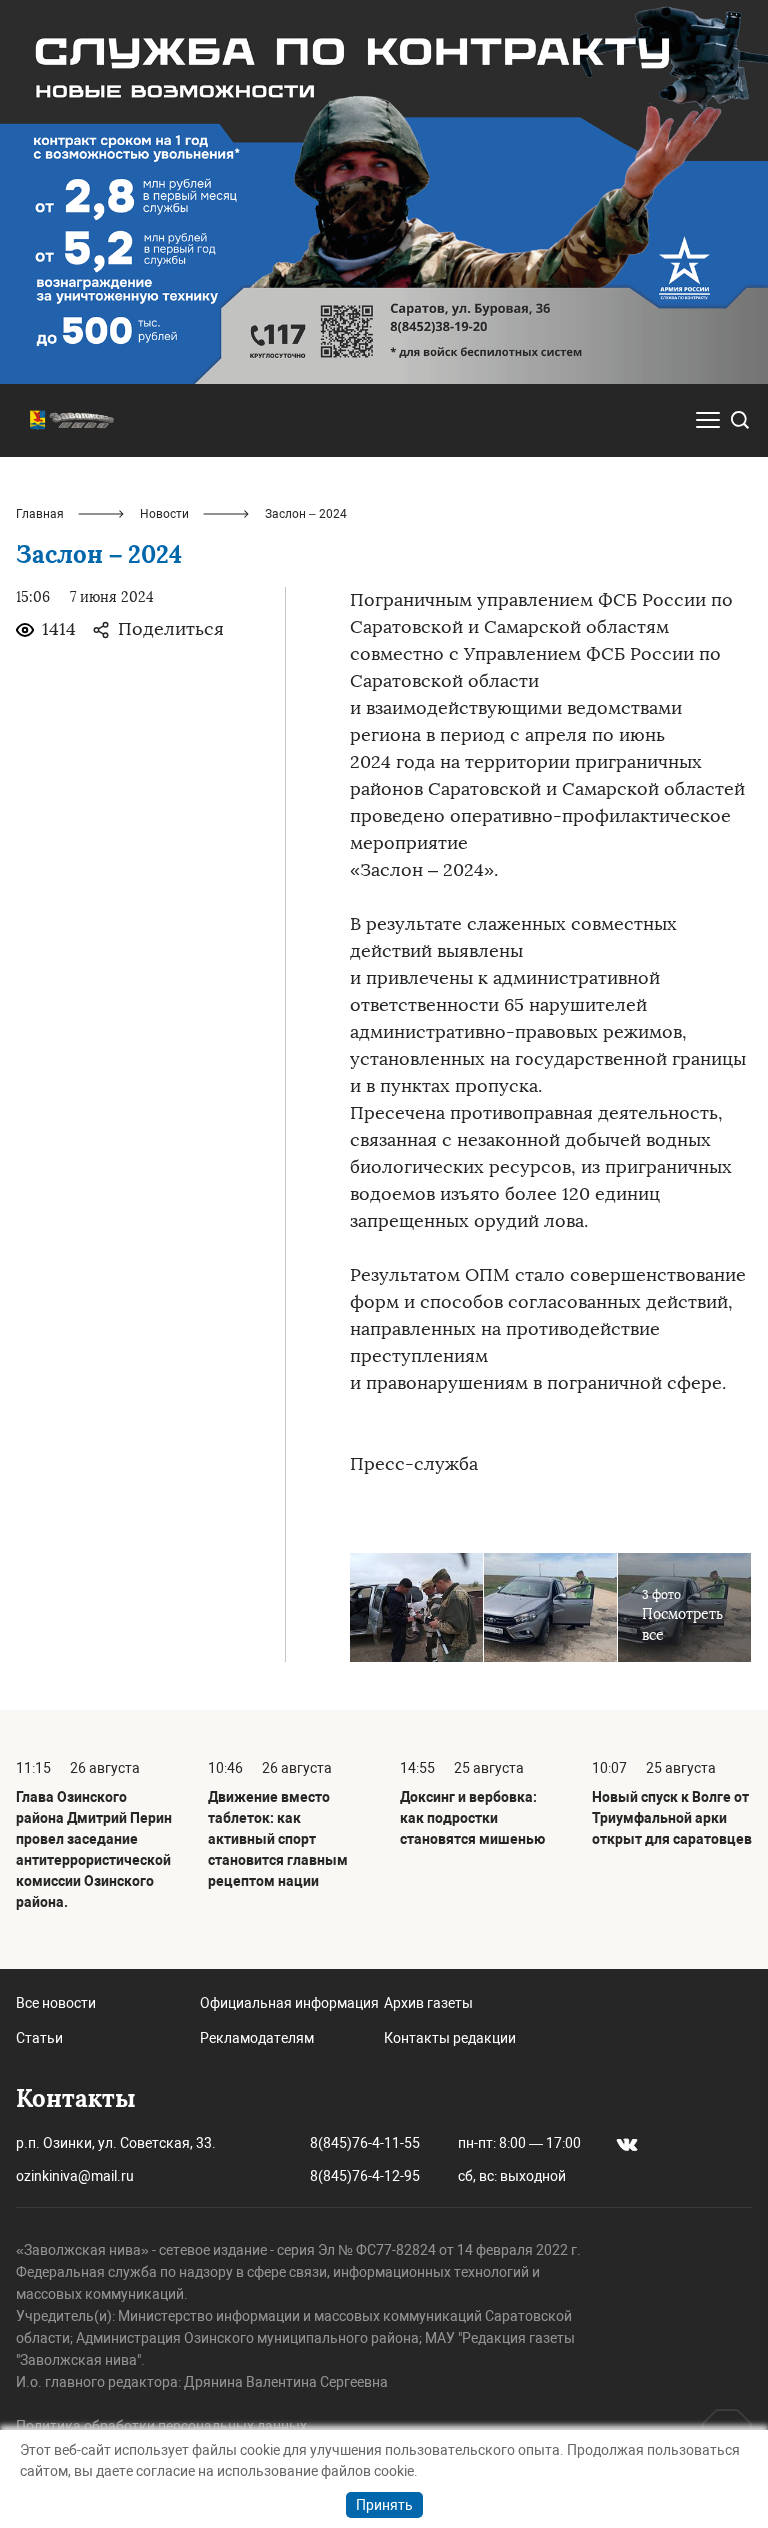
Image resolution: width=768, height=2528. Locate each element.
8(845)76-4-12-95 (365, 2176)
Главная (40, 514)
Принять (384, 2505)
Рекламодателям (257, 2038)
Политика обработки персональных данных (161, 2426)
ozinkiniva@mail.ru (75, 2176)
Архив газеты (428, 2003)
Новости (164, 514)
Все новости (56, 2003)
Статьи (39, 2038)
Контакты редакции (450, 2038)
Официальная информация (289, 2003)
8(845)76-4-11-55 (365, 2143)
